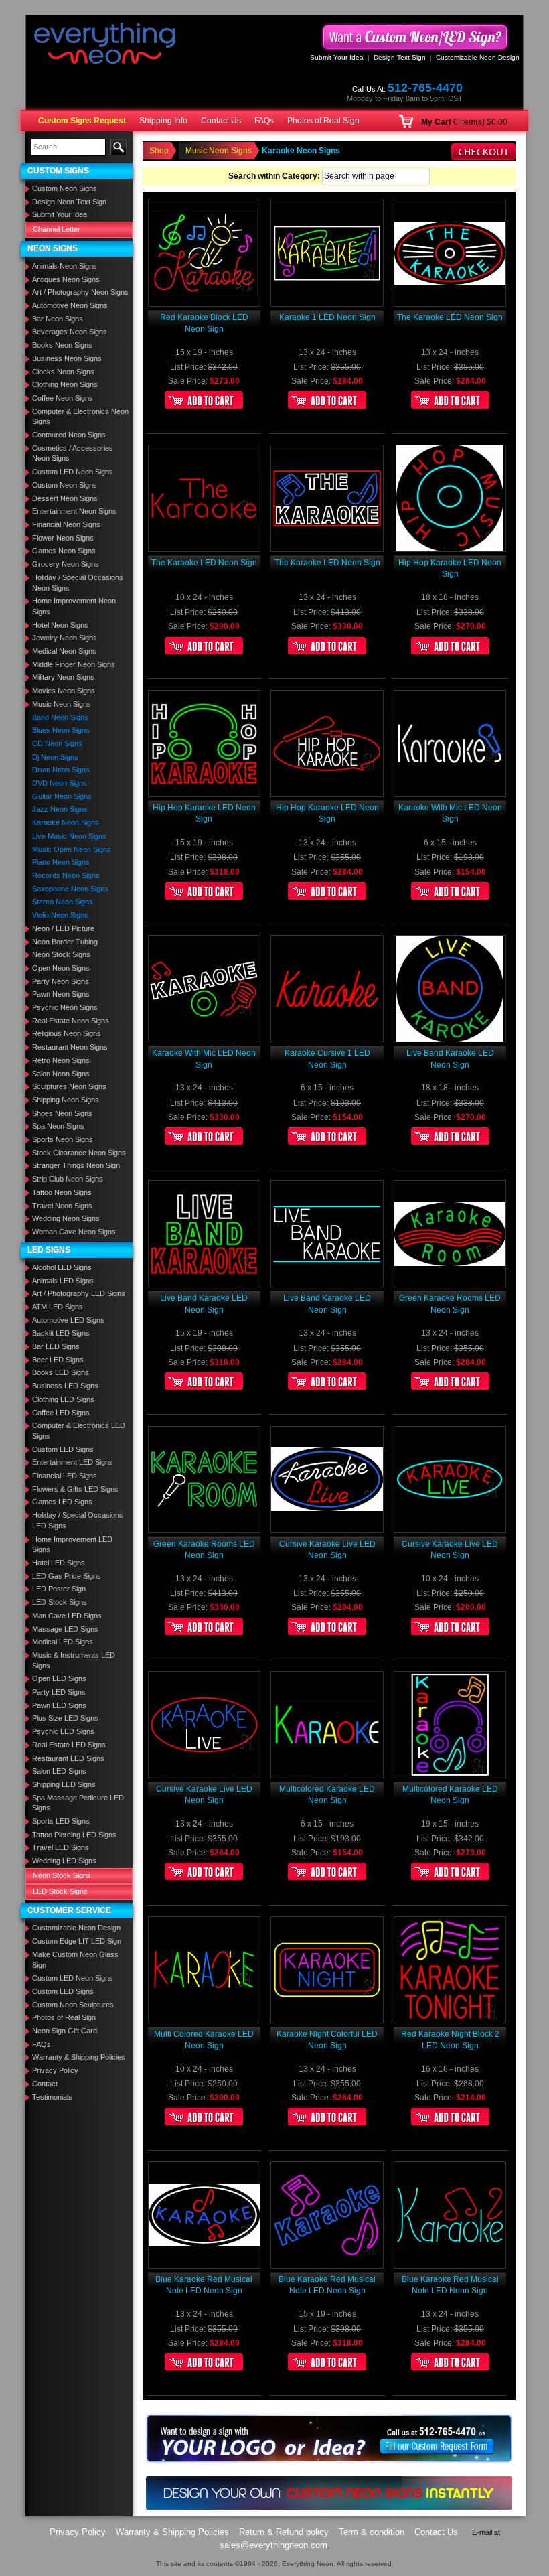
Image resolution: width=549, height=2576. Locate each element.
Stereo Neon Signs (63, 902)
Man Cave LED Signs (67, 1616)
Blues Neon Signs (61, 730)
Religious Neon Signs (67, 1033)
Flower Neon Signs (63, 538)
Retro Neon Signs (61, 1060)
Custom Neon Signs (65, 188)
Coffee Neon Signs (63, 398)
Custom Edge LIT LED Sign (77, 1941)
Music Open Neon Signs (72, 849)
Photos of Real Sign (323, 121)
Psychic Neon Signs (65, 1007)
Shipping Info (163, 121)
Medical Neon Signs (64, 651)
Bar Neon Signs (58, 319)
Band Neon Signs (60, 717)
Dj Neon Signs (55, 757)
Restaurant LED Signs (68, 1758)
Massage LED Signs (65, 1629)
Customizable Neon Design (478, 57)
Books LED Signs (61, 1372)
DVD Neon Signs (60, 783)
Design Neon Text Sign (69, 202)
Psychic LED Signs (63, 1731)
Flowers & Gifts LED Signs (75, 1489)
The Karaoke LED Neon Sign (450, 317)
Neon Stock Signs (61, 954)
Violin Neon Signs (60, 915)
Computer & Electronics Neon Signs (80, 417)
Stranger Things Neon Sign (76, 1165)
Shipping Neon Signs (66, 1100)
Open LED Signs (59, 1678)
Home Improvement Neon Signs (74, 606)
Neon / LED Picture (63, 928)
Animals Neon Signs (65, 266)
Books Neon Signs (62, 345)
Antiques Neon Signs (66, 279)
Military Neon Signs (63, 677)
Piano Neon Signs (61, 862)
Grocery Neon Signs (66, 564)
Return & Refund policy (284, 2532)
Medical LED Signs (63, 1642)
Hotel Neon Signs (60, 625)
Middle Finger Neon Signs (74, 664)
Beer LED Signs (58, 1360)
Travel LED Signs (61, 1847)
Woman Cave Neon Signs (74, 1232)
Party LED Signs (59, 1692)
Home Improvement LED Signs (72, 1545)
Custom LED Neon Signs (73, 472)
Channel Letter (57, 229)
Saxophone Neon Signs (70, 889)
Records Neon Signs (66, 875)
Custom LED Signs (63, 1449)
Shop (159, 151)
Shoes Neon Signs (62, 1113)
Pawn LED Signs (59, 1705)
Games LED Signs (62, 1502)
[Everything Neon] (105, 45)
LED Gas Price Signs (67, 1576)
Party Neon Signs (61, 981)
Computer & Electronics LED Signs (79, 1431)
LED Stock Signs (60, 1602)
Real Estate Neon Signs (71, 1021)
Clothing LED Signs (63, 1399)
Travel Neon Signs (62, 1206)
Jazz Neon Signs (60, 809)
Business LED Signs (65, 1386)
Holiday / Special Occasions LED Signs (78, 1520)
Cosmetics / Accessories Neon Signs (73, 453)
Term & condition (372, 2532)
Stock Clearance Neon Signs (79, 1153)
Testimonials (52, 2097)
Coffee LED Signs (61, 1413)
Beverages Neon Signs (70, 332)
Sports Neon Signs (63, 1139)
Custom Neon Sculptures (73, 2005)
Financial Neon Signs (66, 524)
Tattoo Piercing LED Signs (74, 1835)
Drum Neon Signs (61, 770)
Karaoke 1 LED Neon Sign (327, 317)
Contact (45, 2084)
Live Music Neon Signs (69, 836)
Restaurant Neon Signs (70, 1047)
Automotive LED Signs (68, 1320)
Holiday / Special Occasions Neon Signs (78, 583)
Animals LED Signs (63, 1281)
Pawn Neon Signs (61, 994)
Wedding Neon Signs (66, 1218)
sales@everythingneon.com (273, 2545)
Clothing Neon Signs (65, 384)
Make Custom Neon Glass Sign (75, 1960)
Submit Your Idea (337, 57)
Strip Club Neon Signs (68, 1179)
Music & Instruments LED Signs (74, 1660)
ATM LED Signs (58, 1307)
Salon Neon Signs (61, 1074)
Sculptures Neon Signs (69, 1086)
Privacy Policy (55, 2070)
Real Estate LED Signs (69, 1745)
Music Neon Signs (62, 704)
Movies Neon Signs (64, 691)
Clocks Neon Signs (63, 372)
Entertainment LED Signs (73, 1462)
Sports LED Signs (61, 1821)
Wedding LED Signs (64, 1861)
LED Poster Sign (59, 1589)
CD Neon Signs (57, 743)
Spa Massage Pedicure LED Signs (78, 1803)
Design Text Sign (400, 57)
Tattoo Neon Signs (62, 1192)
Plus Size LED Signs (65, 1718)
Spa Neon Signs (58, 1126)
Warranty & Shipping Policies (79, 2057)
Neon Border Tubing (65, 942)
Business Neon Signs (67, 358)
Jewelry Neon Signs (65, 638)
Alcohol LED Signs (62, 1267)
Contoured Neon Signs (69, 435)
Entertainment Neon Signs (74, 511)
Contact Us (221, 121)
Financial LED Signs (65, 1476)
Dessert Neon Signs (65, 498)
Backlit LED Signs (61, 1333)
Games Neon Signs (64, 551)
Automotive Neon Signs (70, 305)
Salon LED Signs (59, 1771)
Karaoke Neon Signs (66, 822)
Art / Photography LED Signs (79, 1293)
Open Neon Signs (61, 968)
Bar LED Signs (56, 1346)
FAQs (264, 121)
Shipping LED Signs (64, 1784)
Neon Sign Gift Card (65, 2031)
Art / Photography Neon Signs (80, 292)
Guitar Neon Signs (62, 796)
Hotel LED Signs (59, 1563)
